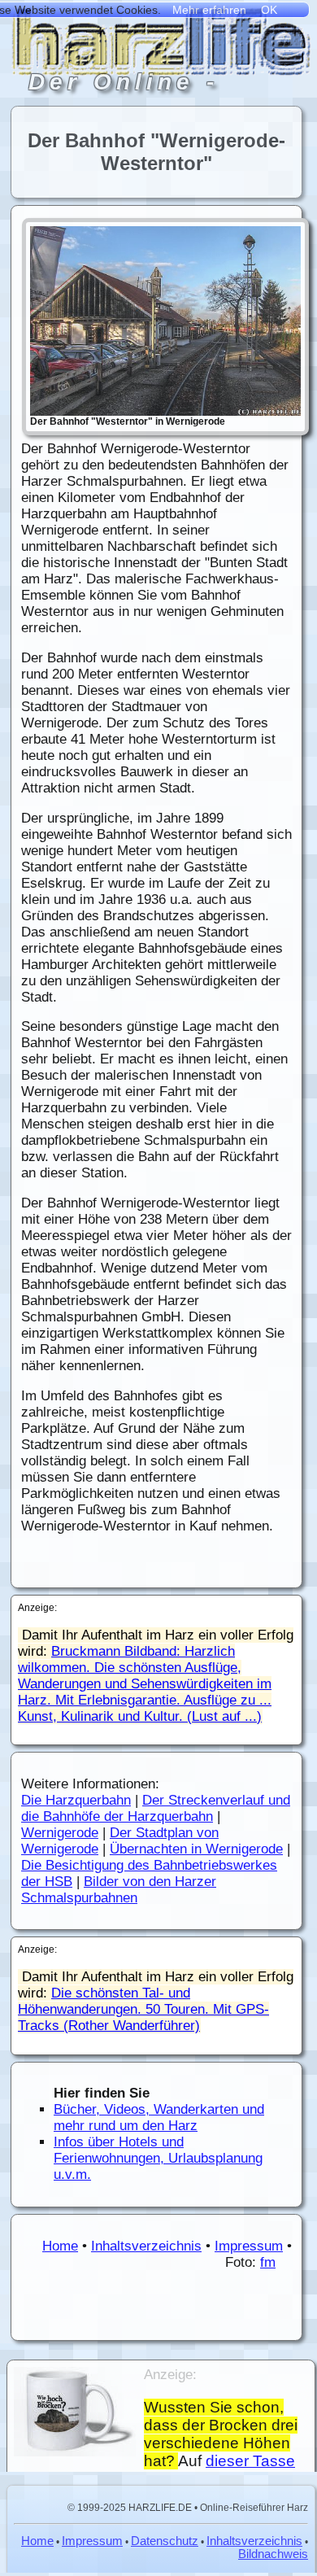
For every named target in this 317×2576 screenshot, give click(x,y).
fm (268, 2262)
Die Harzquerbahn (76, 1800)
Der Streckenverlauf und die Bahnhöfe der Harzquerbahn (156, 1808)
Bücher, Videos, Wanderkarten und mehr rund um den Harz (159, 2118)
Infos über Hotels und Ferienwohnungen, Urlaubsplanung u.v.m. (158, 2158)
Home (60, 2246)
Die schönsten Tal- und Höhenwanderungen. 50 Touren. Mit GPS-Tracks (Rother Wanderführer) (143, 2009)
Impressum (249, 2246)
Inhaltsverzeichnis (146, 2246)
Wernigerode (60, 1833)
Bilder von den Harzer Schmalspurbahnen (119, 1890)
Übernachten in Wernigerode (196, 1849)
